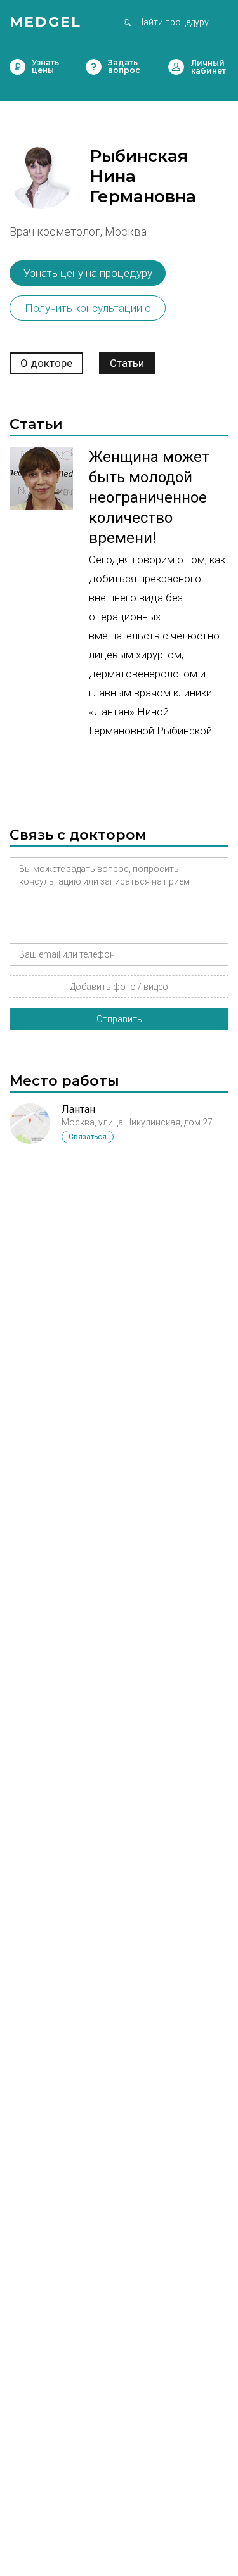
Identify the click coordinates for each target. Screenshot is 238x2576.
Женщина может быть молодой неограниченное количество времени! (149, 497)
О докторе (46, 363)
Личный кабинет (176, 67)
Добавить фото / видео (119, 987)
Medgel (45, 22)
